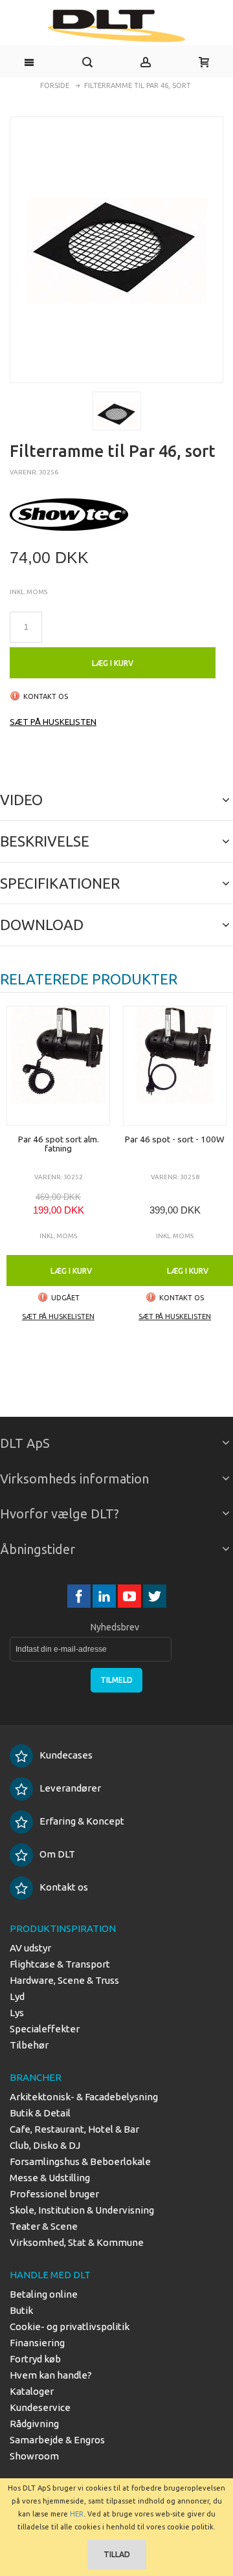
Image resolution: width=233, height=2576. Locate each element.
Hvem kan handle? (51, 2375)
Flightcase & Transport (60, 1964)
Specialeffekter (45, 2029)
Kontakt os (64, 1887)
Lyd (17, 1996)
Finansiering (37, 2343)
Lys (17, 2013)
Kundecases (66, 1755)
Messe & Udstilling (50, 2178)
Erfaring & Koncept (82, 1821)
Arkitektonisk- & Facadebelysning (84, 2097)
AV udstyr (30, 1948)
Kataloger (32, 2391)
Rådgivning (34, 2424)
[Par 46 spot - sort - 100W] (175, 1066)
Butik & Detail (40, 2113)
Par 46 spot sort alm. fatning (59, 1144)
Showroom (34, 2456)
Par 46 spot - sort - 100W (175, 1139)
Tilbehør (29, 2045)
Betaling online (44, 2294)
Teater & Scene (44, 2226)
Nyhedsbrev (115, 1627)
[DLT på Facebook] (80, 1596)
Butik (21, 2310)
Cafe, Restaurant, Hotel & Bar (74, 2129)
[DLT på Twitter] (155, 1596)
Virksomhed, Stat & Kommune (77, 2242)
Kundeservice (40, 2407)
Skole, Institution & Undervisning (82, 2210)
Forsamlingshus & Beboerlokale (80, 2161)
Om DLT (57, 1854)
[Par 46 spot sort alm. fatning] (58, 1066)
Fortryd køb (35, 2359)
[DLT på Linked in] (105, 1596)
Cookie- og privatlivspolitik (70, 2326)
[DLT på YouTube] (130, 1596)
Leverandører (70, 1788)
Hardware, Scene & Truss (64, 1980)
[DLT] (116, 26)
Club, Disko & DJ (45, 2145)
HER (77, 2514)
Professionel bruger (54, 2194)
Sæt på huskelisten (53, 722)
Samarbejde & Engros (57, 2440)
